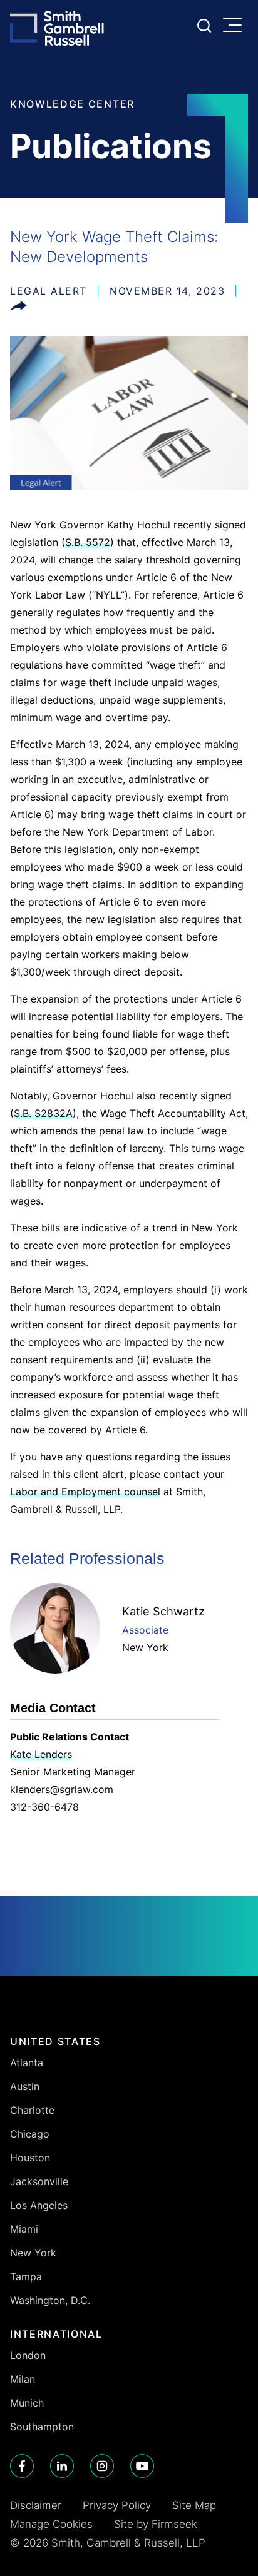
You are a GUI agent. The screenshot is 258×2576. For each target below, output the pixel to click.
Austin (25, 2086)
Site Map (194, 2505)
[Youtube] (142, 2466)
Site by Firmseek (156, 2524)
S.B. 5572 (88, 542)
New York (145, 1647)
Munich (27, 2403)
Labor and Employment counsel (85, 1492)
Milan (23, 2379)
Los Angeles (39, 2205)
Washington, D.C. (50, 2300)
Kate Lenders (41, 1754)
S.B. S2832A (43, 1113)
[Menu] (235, 26)
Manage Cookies (51, 2524)
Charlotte (32, 2110)
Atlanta (27, 2063)
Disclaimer (36, 2505)
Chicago (30, 2134)
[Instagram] (102, 2466)
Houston (30, 2158)
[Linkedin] (62, 2466)
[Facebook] (22, 2466)
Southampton (42, 2427)
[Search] (204, 26)
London (28, 2355)
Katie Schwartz (163, 1611)
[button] (18, 308)
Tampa (26, 2276)
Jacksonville (39, 2181)
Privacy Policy (117, 2505)
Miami (24, 2229)
